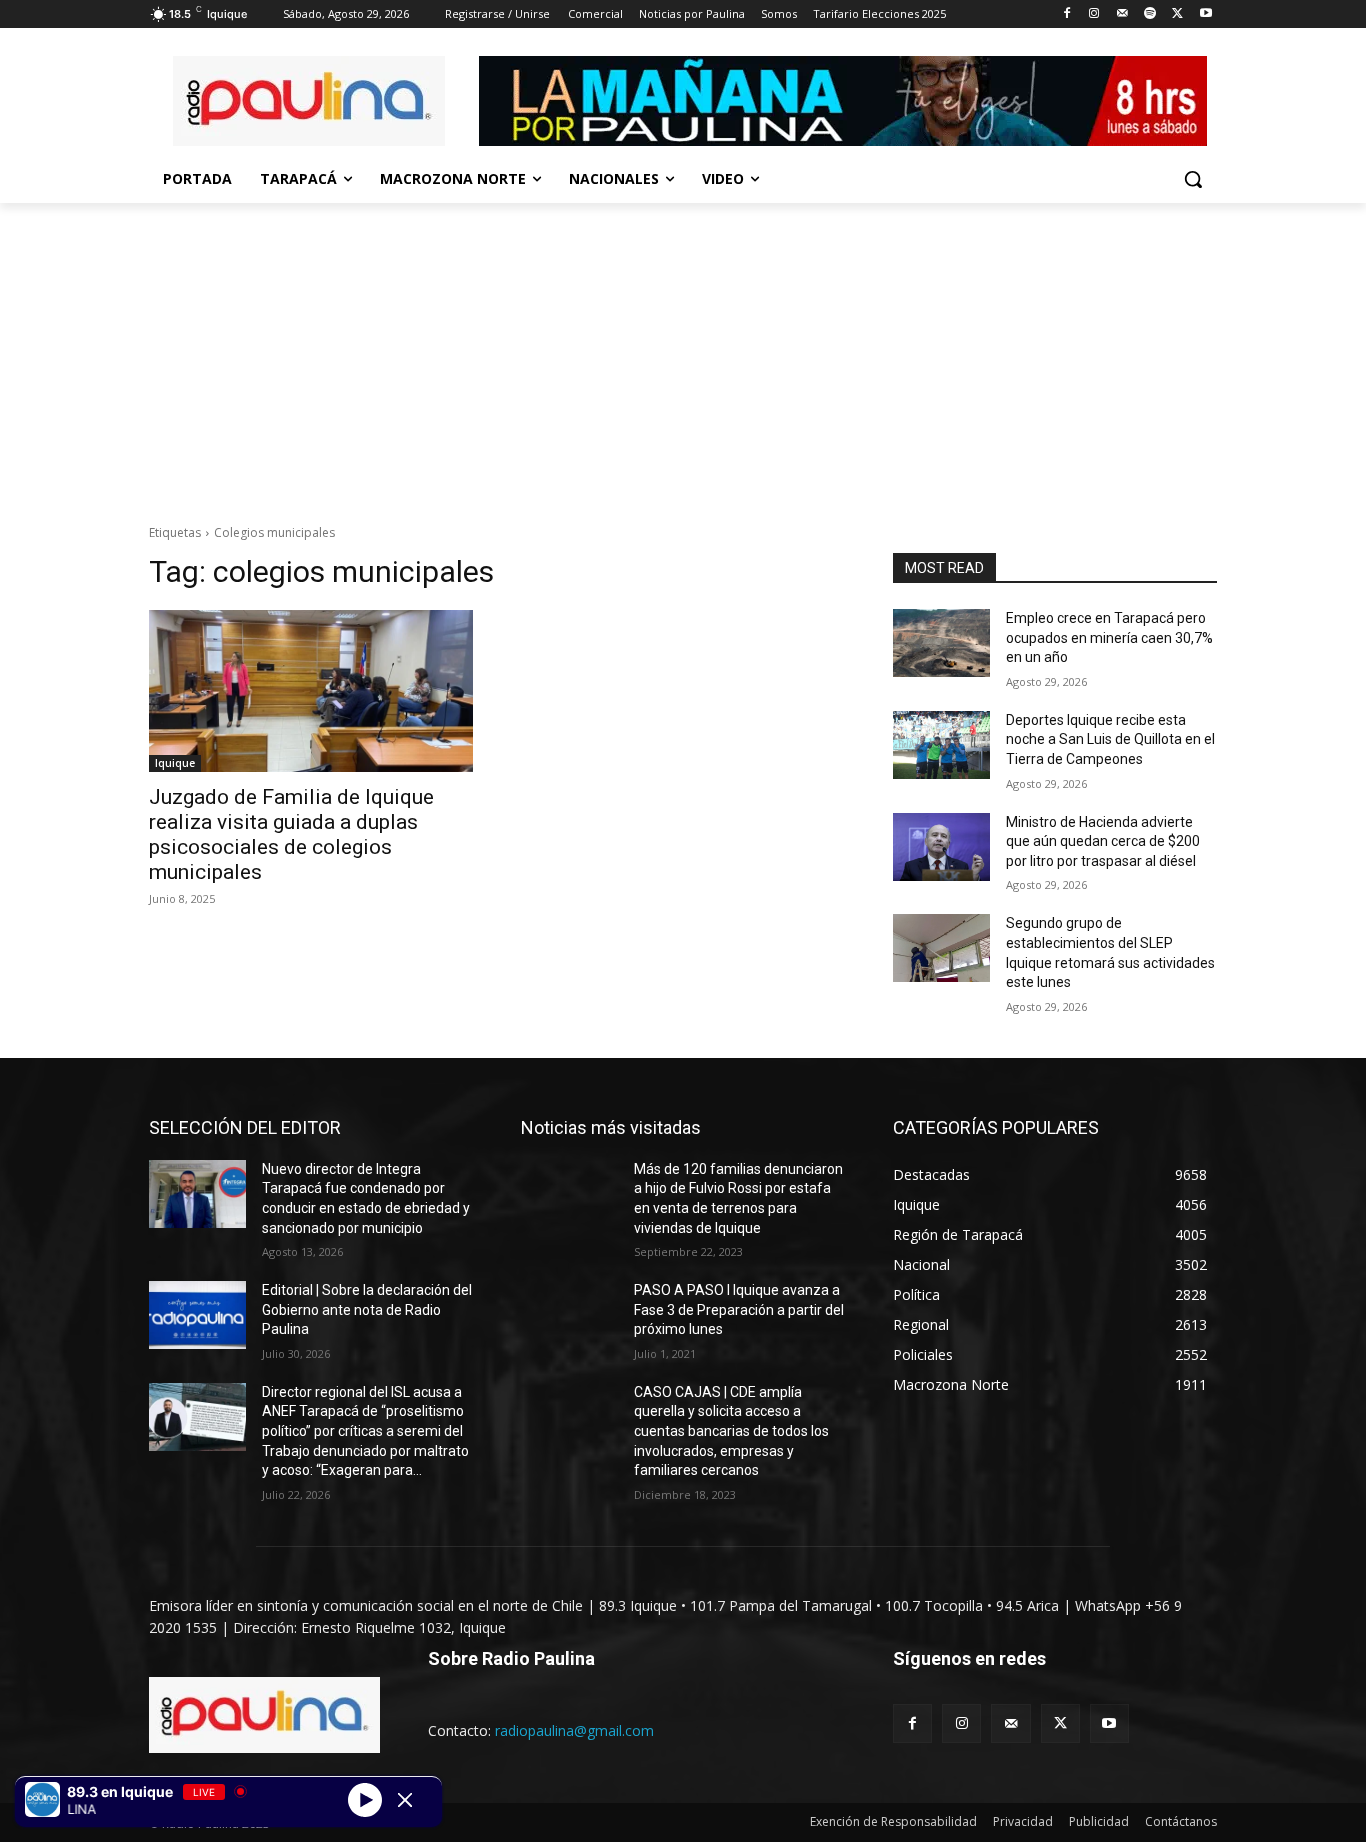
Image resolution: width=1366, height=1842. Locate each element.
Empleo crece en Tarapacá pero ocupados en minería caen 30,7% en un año (1109, 637)
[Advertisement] (683, 353)
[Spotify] (1150, 14)
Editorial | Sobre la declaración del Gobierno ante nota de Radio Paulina (367, 1309)
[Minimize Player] (405, 1800)
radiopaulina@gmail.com (574, 1730)
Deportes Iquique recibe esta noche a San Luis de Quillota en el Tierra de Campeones (1110, 739)
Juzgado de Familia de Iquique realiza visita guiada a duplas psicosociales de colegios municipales (291, 834)
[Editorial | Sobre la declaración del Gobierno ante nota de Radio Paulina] (197, 1315)
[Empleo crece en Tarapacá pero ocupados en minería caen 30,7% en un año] (941, 643)
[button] (1193, 179)
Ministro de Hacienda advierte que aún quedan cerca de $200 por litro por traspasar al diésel (1103, 841)
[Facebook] (1066, 14)
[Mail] (1122, 14)
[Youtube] (1205, 14)
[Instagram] (1094, 14)
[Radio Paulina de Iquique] (309, 101)
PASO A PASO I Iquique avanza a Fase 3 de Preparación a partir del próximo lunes (739, 1309)
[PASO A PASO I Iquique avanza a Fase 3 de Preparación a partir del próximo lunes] (569, 1315)
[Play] (365, 1799)
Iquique (175, 763)
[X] (1177, 14)
